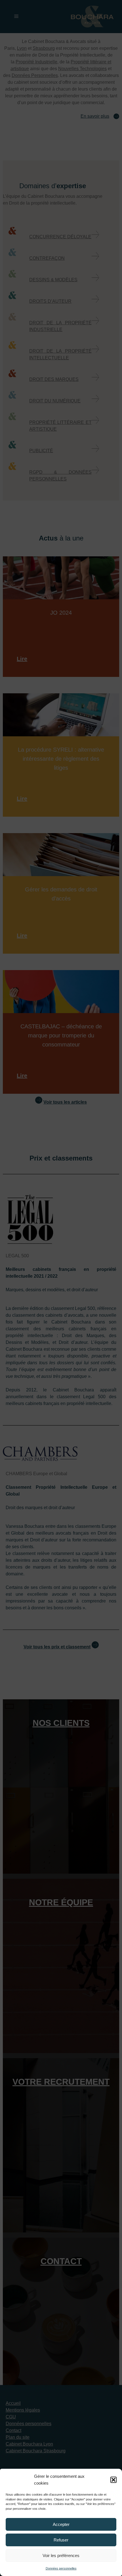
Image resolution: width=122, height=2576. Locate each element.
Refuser (61, 2540)
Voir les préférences (61, 2555)
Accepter (61, 2524)
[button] (113, 2480)
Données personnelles (61, 2568)
